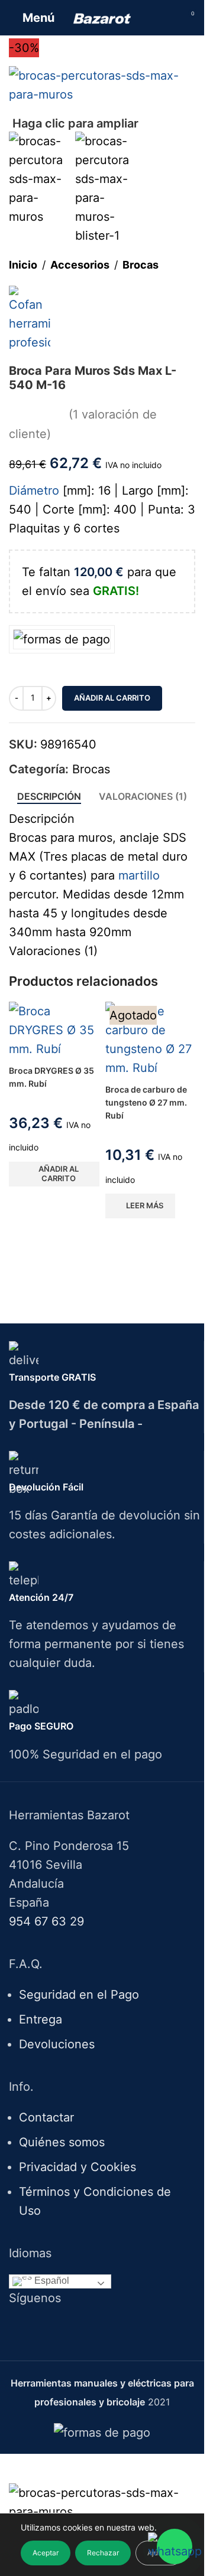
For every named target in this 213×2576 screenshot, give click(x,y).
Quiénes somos (62, 2142)
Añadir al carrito (112, 698)
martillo (139, 875)
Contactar (46, 2117)
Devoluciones (57, 2044)
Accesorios (80, 265)
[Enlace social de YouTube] (125, 2328)
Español (51, 2281)
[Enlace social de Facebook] (80, 2328)
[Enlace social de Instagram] (110, 2328)
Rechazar (103, 2553)
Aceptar (46, 2553)
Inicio (23, 265)
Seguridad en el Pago (79, 1995)
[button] (54, 1174)
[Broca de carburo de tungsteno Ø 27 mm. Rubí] (151, 1039)
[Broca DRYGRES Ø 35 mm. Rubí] (54, 1030)
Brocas (141, 265)
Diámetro (34, 491)
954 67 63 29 (46, 1921)
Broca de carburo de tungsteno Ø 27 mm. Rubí (146, 1103)
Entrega (41, 2019)
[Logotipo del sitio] (102, 18)
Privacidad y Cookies (78, 2167)
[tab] (49, 797)
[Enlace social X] (94, 2328)
